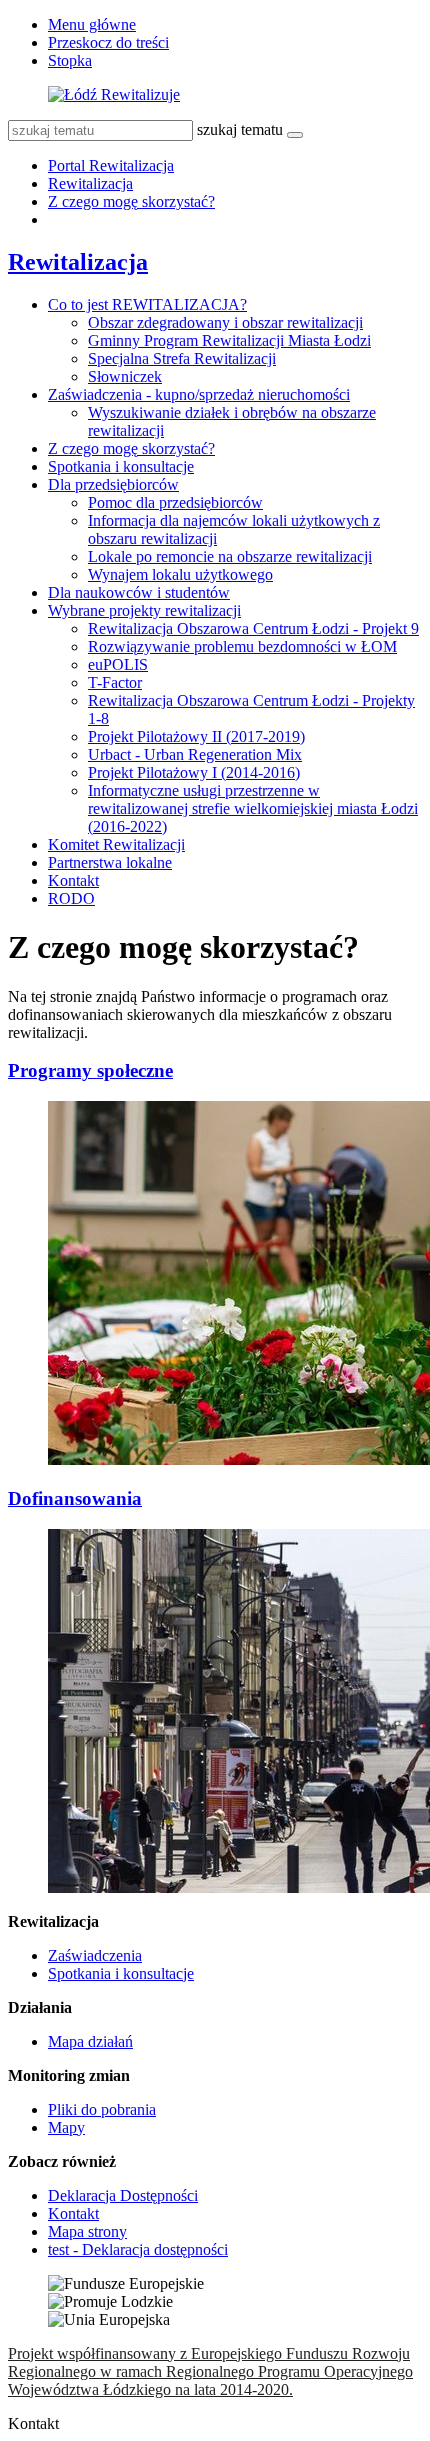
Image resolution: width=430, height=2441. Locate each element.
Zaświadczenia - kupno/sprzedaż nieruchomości (199, 394)
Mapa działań (90, 2041)
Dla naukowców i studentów (139, 592)
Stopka (70, 60)
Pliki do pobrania (102, 2109)
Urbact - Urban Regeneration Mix (195, 754)
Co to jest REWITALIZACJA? (147, 304)
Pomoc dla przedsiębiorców (175, 502)
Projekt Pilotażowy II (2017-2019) (196, 736)
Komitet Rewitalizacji (116, 844)
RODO (71, 898)
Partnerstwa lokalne (110, 862)
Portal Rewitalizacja (111, 165)
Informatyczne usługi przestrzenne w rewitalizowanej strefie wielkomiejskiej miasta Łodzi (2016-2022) (253, 808)
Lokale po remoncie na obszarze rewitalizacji (230, 556)
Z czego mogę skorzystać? (131, 201)
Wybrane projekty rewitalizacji (144, 610)
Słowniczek (125, 376)
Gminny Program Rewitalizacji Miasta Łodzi (229, 340)
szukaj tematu (240, 129)
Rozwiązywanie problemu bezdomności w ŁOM (242, 646)
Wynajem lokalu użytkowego (180, 574)
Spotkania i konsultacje (121, 466)
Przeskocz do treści (108, 42)
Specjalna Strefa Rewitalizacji (182, 358)
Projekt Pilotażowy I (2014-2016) (194, 772)
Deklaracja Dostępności (123, 2195)
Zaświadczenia (95, 1955)
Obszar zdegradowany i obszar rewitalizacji (225, 322)
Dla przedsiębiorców (113, 484)
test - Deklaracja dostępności (138, 2249)
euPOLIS (118, 664)
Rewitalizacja (90, 183)
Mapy (66, 2127)
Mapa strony (87, 2231)
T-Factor (115, 682)
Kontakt (73, 880)
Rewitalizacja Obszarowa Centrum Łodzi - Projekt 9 (253, 628)
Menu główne (92, 24)
